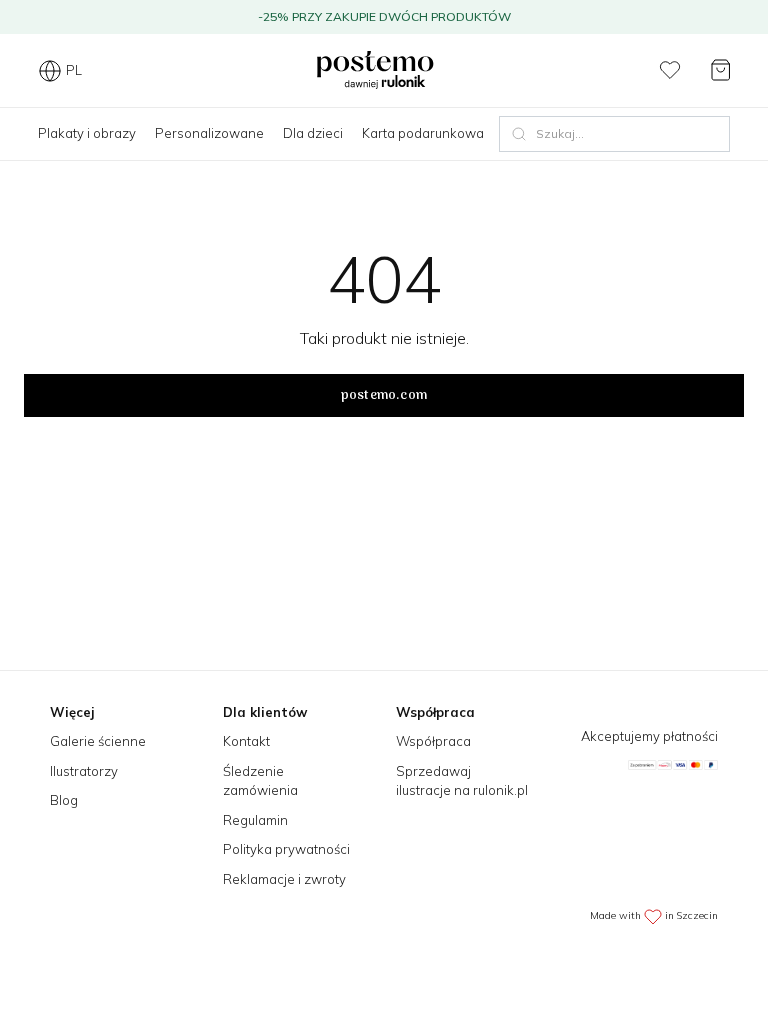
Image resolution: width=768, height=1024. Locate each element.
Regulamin (255, 820)
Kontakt (246, 741)
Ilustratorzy (84, 771)
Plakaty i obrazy (87, 133)
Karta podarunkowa (423, 133)
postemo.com (384, 395)
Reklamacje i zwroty (284, 879)
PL (74, 70)
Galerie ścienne (98, 741)
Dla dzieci (313, 133)
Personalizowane (209, 133)
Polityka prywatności (286, 849)
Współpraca (433, 741)
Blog (64, 800)
